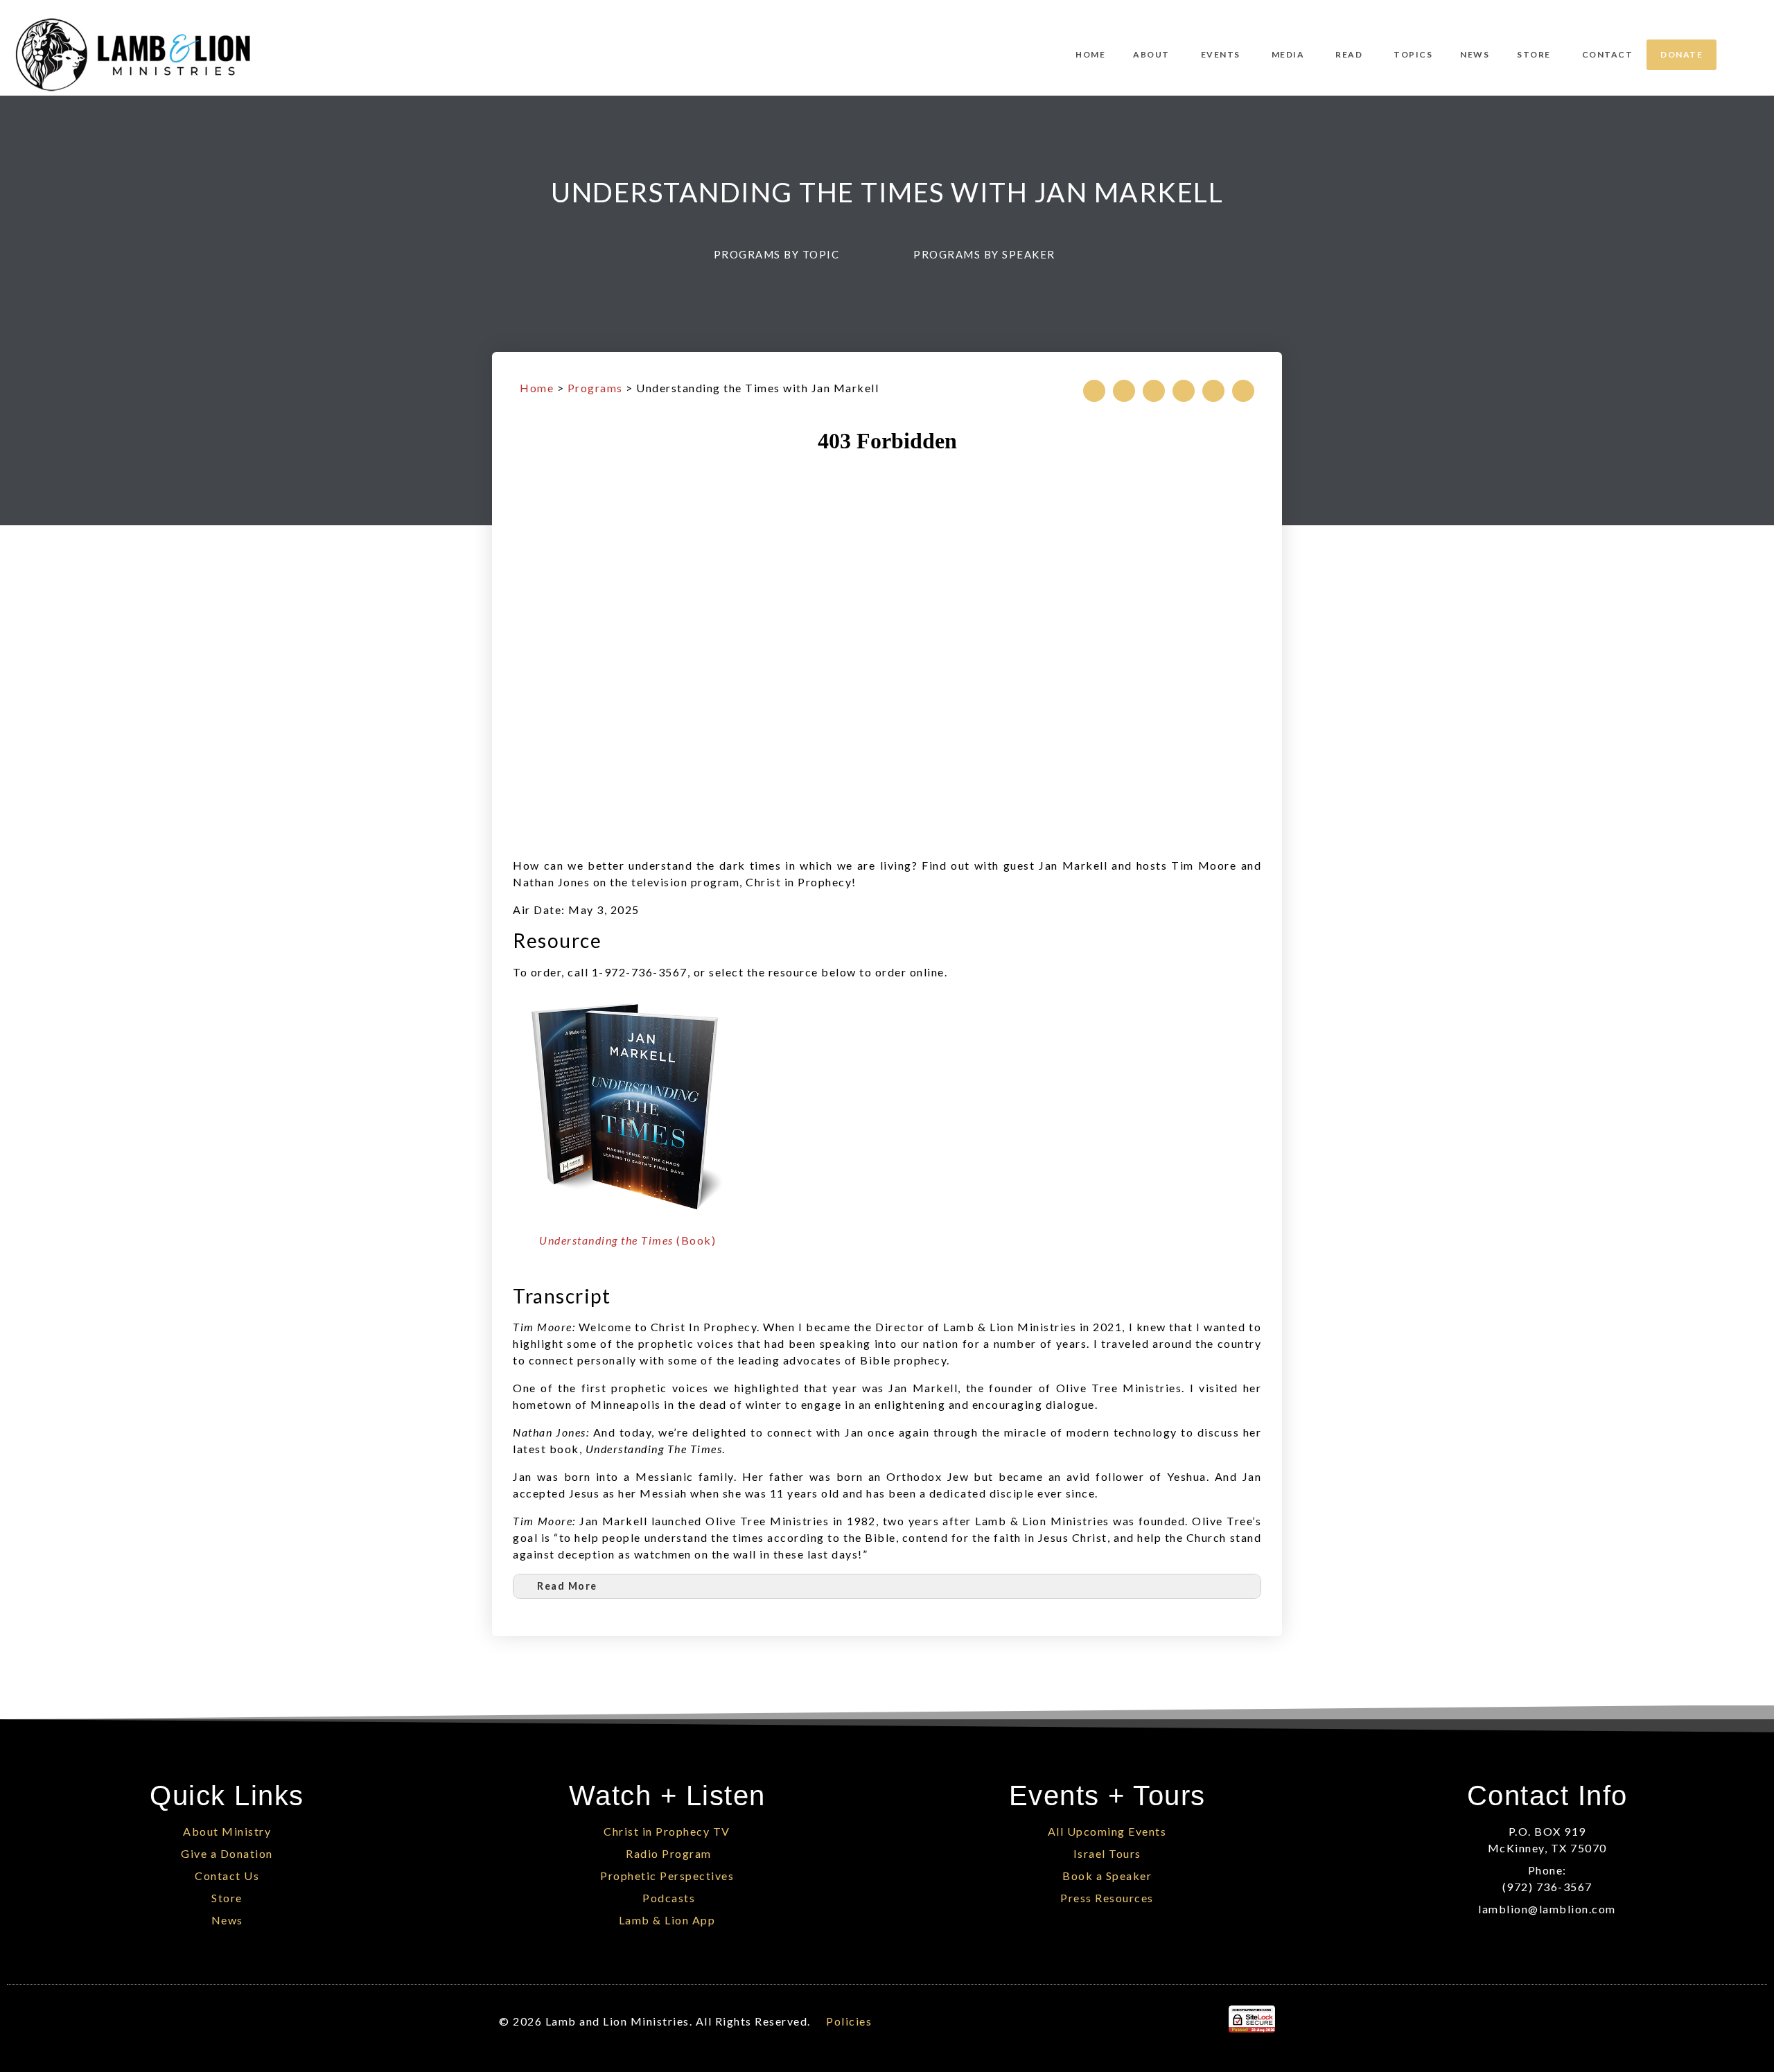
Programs (595, 388)
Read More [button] (567, 1586)
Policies (849, 2021)
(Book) (627, 1240)
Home (537, 388)
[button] (783, 255)
